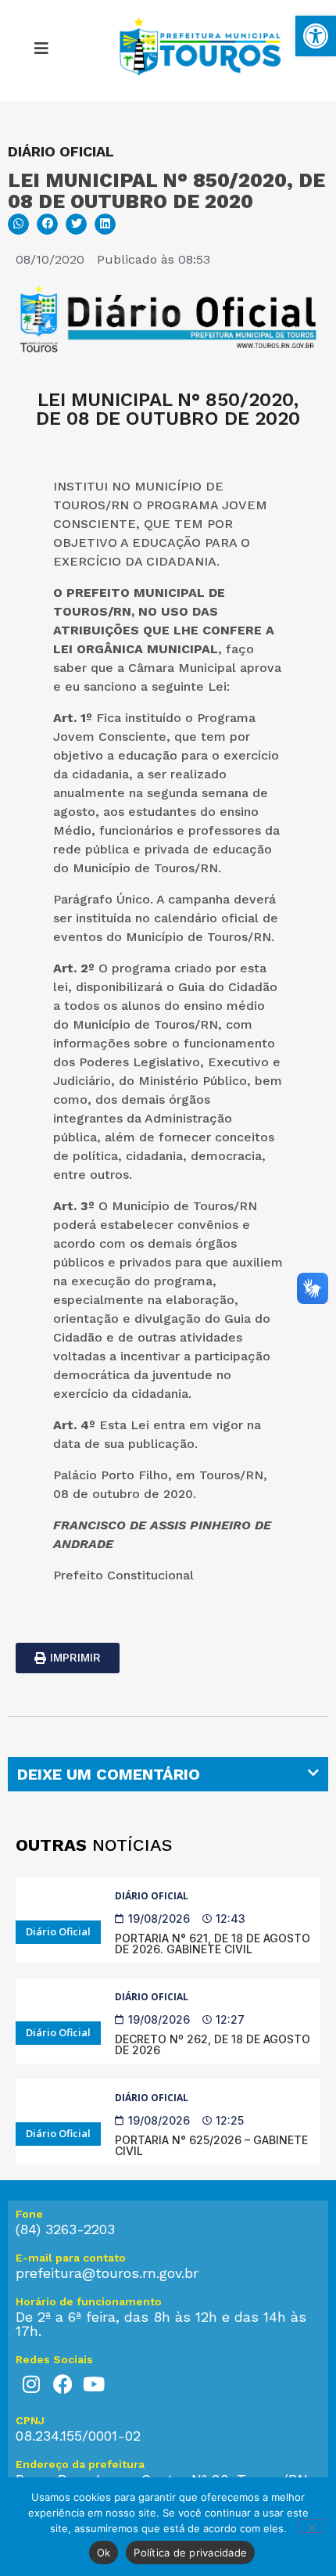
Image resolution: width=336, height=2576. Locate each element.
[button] (18, 224)
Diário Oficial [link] (152, 1896)
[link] (316, 36)
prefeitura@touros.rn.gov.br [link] (107, 2273)
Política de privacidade (190, 2553)
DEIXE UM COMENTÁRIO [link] (109, 1774)
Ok (104, 2553)
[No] (311, 2526)
